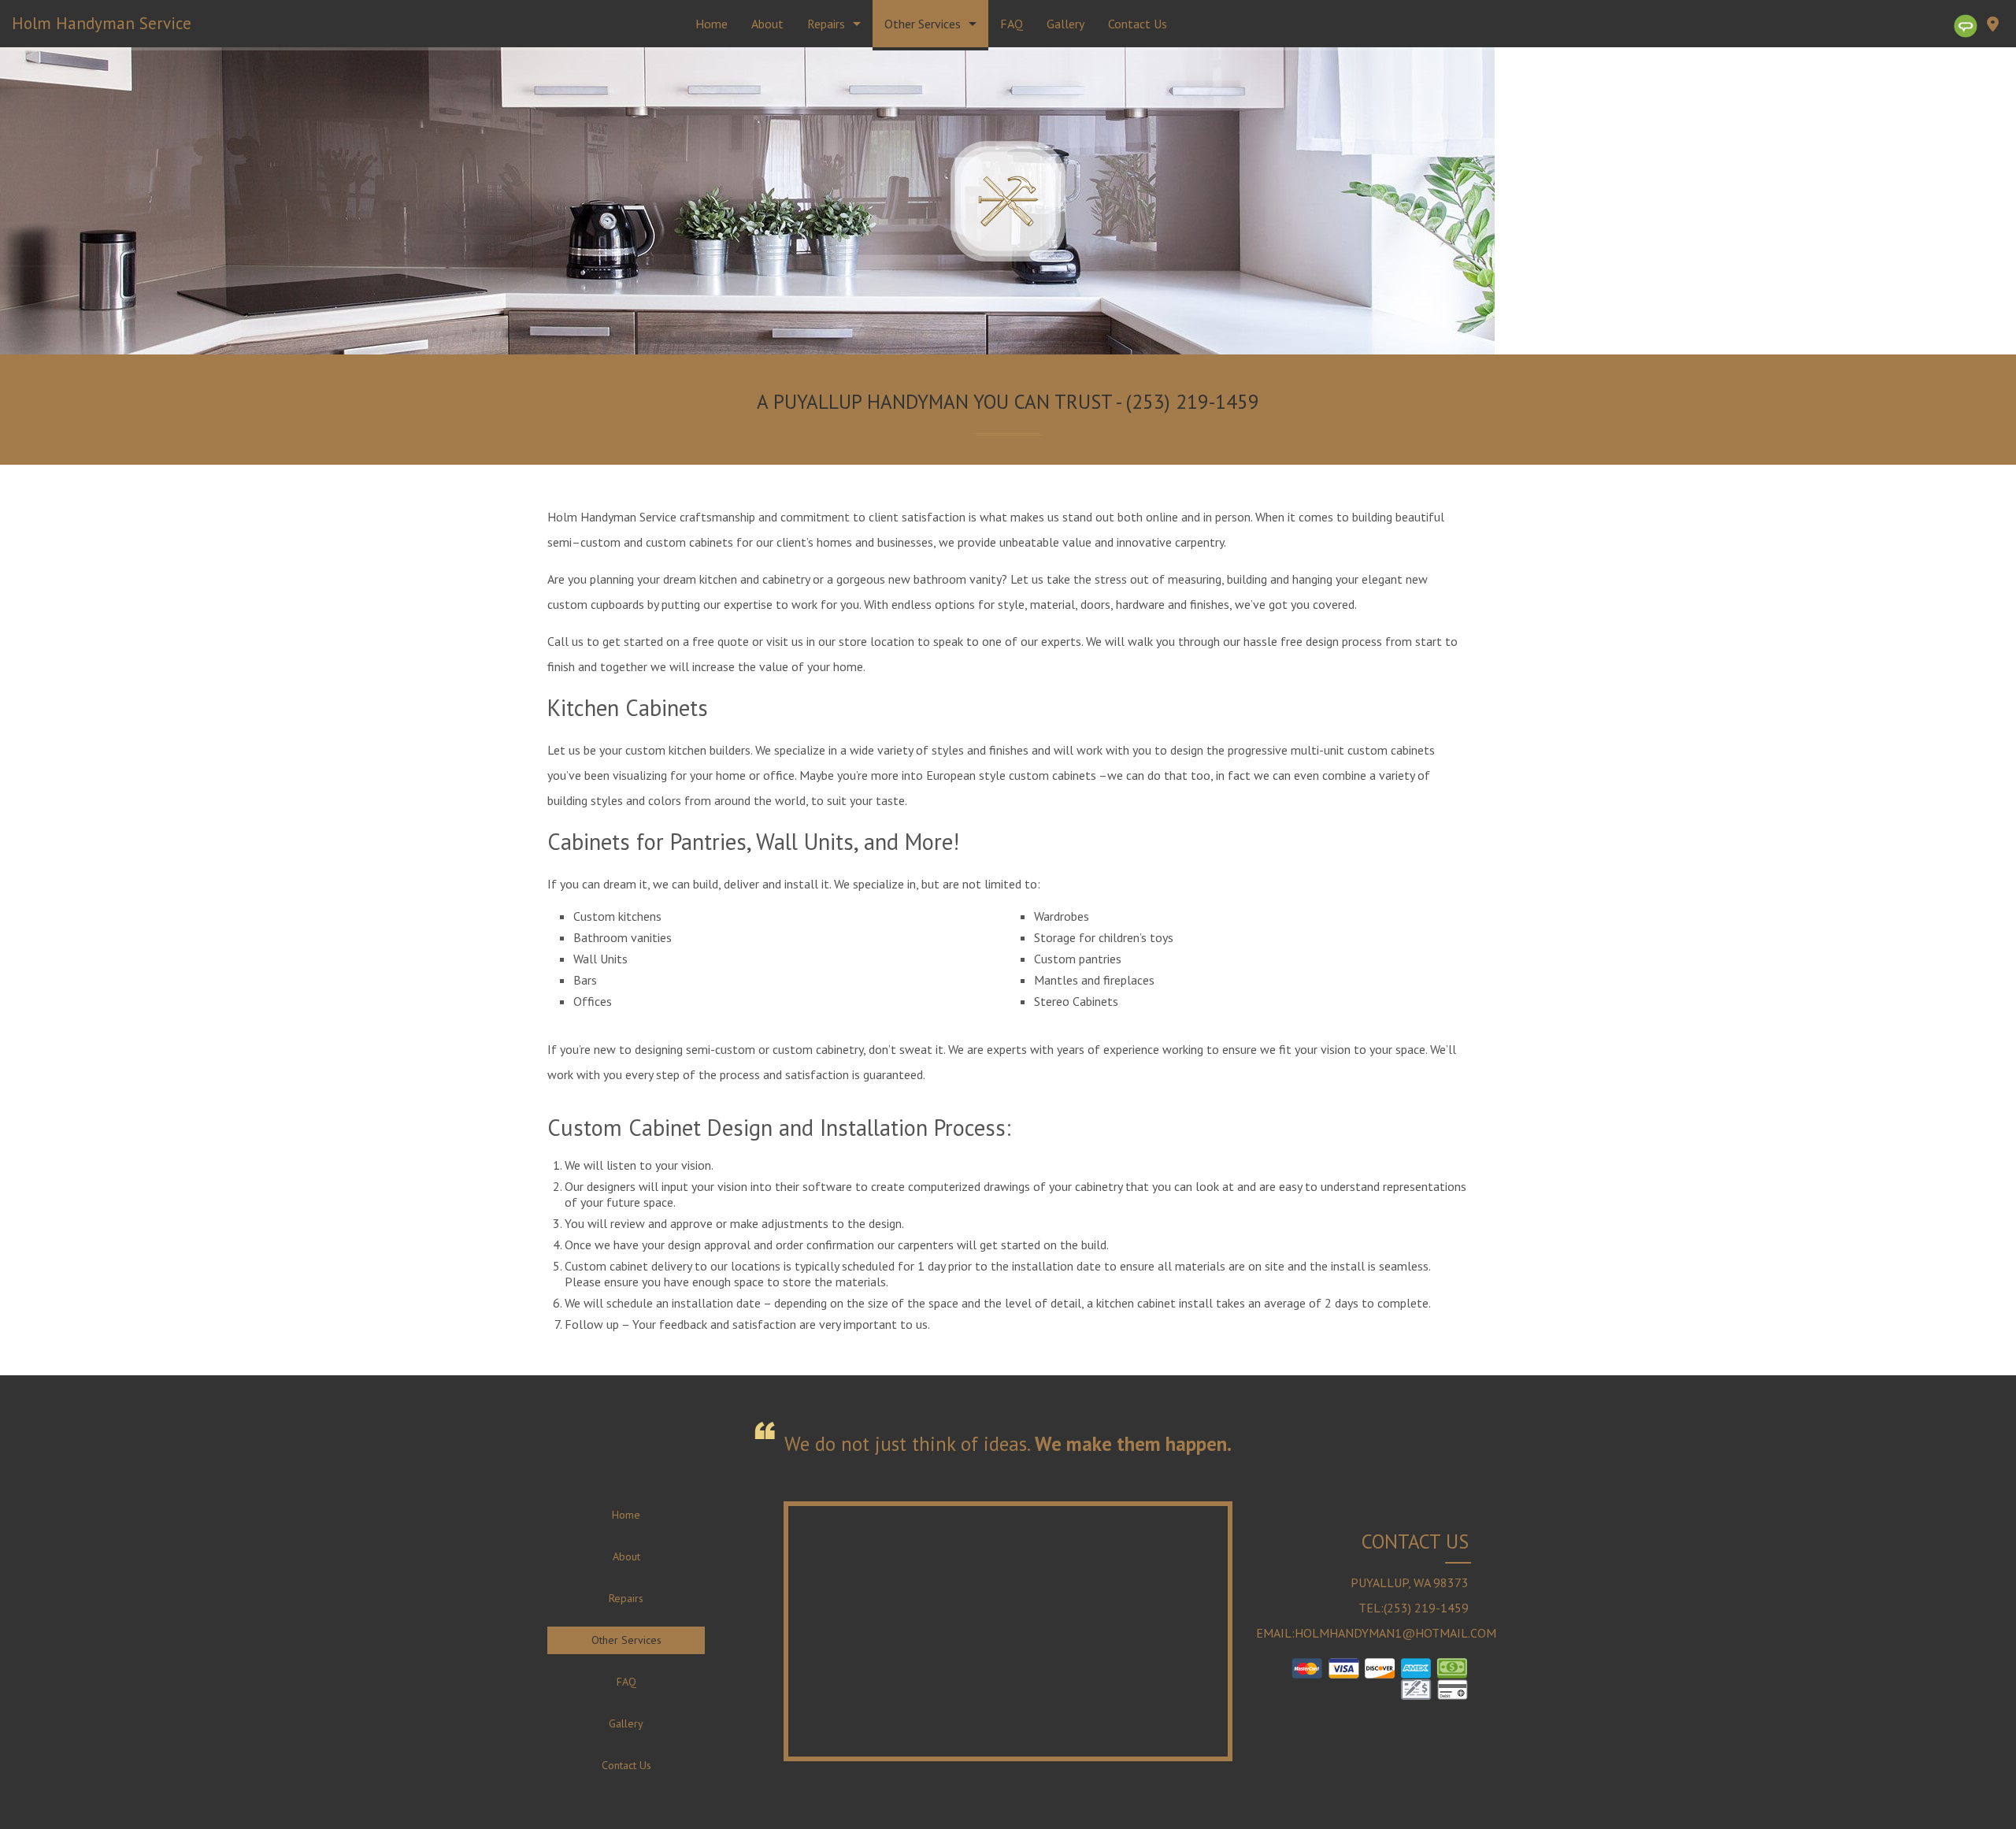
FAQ (1012, 24)
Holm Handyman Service (102, 23)
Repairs (826, 24)
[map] (1992, 27)
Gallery (1065, 24)
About (767, 24)
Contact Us (1138, 24)
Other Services (923, 24)
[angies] (1966, 26)
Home (712, 24)
